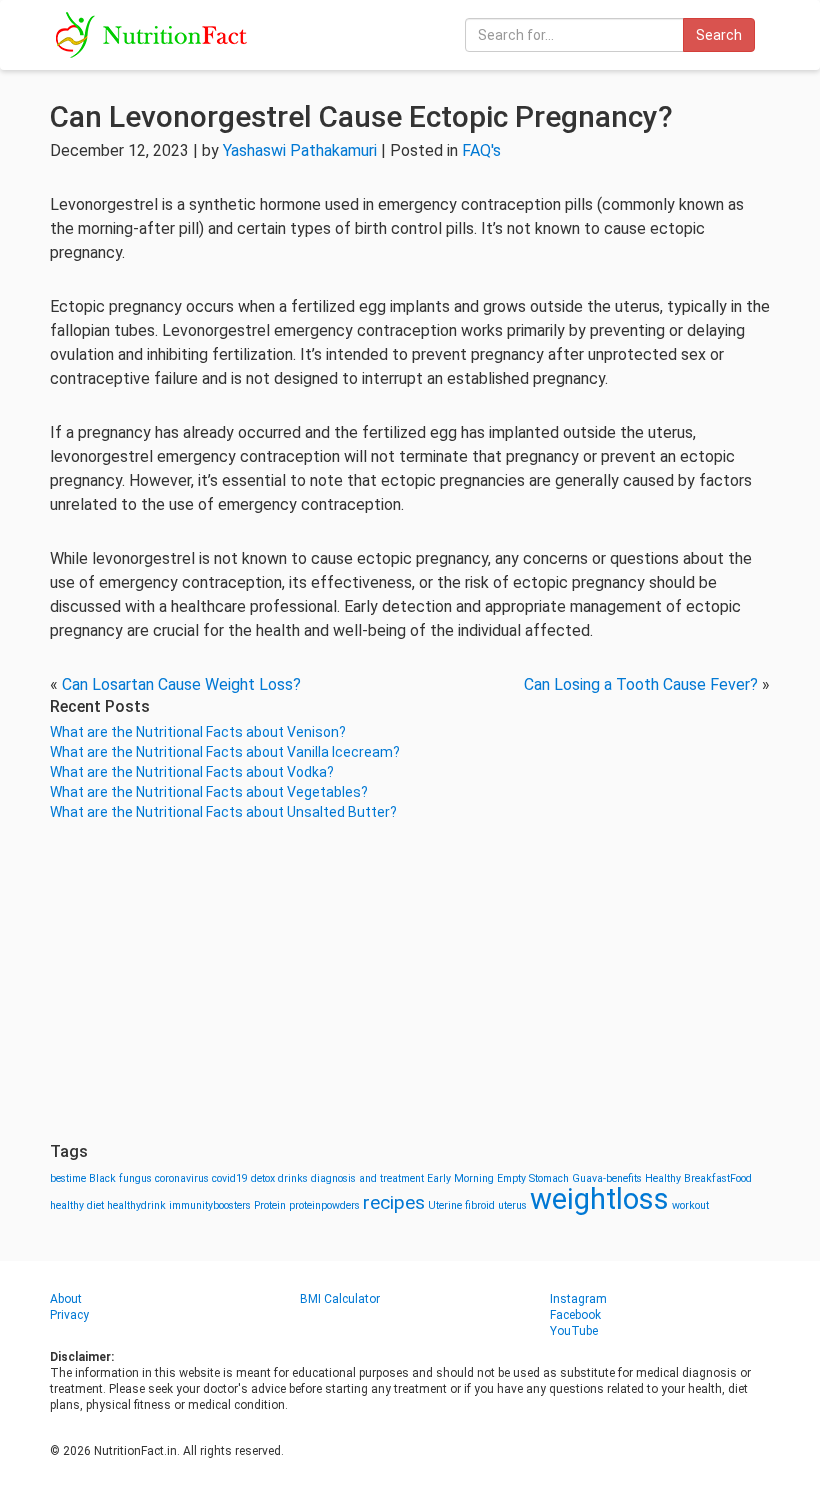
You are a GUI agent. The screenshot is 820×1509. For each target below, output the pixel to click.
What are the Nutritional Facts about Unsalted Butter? (223, 812)
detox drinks (279, 1178)
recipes (394, 1202)
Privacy (69, 1315)
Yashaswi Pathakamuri (300, 150)
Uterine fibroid (461, 1205)
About (66, 1299)
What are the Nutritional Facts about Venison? (198, 732)
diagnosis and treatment (367, 1178)
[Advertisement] (410, 982)
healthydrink (136, 1205)
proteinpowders (324, 1205)
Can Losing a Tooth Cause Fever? (641, 684)
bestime (68, 1178)
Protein (270, 1205)
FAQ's (481, 150)
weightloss (599, 1199)
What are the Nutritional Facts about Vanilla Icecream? (225, 752)
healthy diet (77, 1205)
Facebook (575, 1315)
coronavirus (182, 1178)
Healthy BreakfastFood (698, 1178)
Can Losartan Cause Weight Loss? (181, 684)
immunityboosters (210, 1205)
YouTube (574, 1331)
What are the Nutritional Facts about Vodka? (192, 772)
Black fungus (120, 1178)
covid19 (230, 1178)
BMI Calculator (340, 1299)
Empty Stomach (533, 1178)
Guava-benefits (607, 1178)
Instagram (578, 1299)
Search (719, 35)
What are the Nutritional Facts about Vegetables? (209, 792)
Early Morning (460, 1178)
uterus (512, 1205)
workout (690, 1205)
